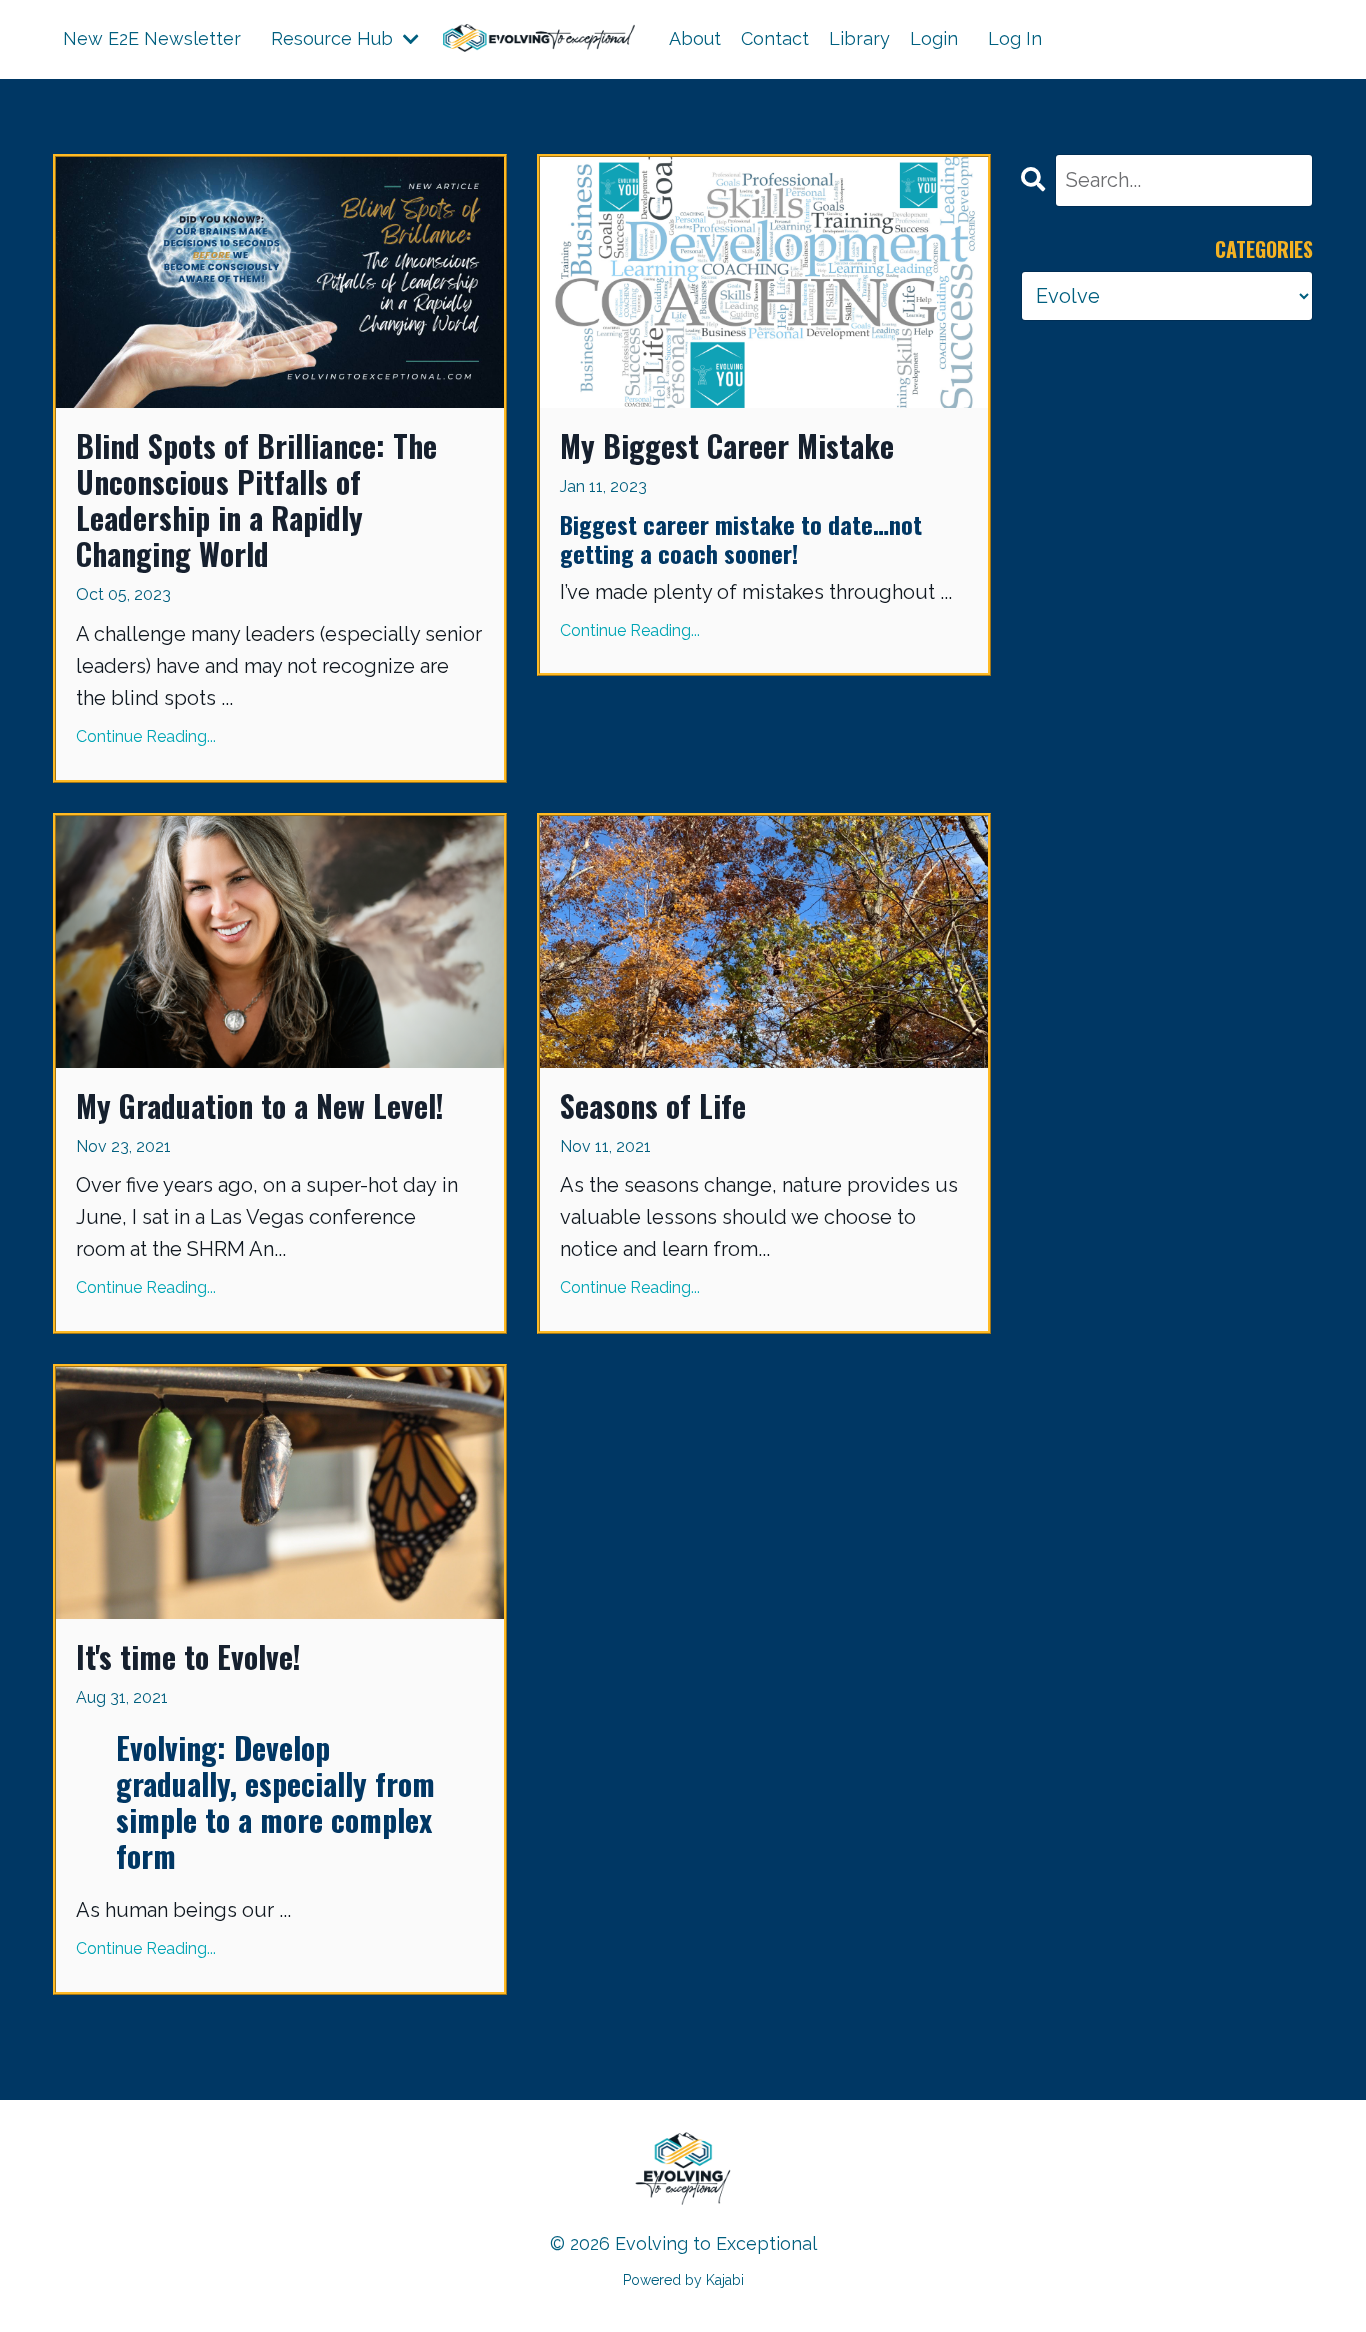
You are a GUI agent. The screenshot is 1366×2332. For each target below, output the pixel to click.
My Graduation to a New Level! (260, 1106)
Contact (775, 38)
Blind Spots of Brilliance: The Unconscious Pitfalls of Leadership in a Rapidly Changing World (256, 500)
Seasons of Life (653, 1106)
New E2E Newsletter (152, 38)
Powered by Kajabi (683, 2280)
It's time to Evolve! (188, 1657)
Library (859, 38)
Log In (1015, 38)
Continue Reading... (146, 736)
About (695, 38)
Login (934, 38)
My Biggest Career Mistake (727, 446)
